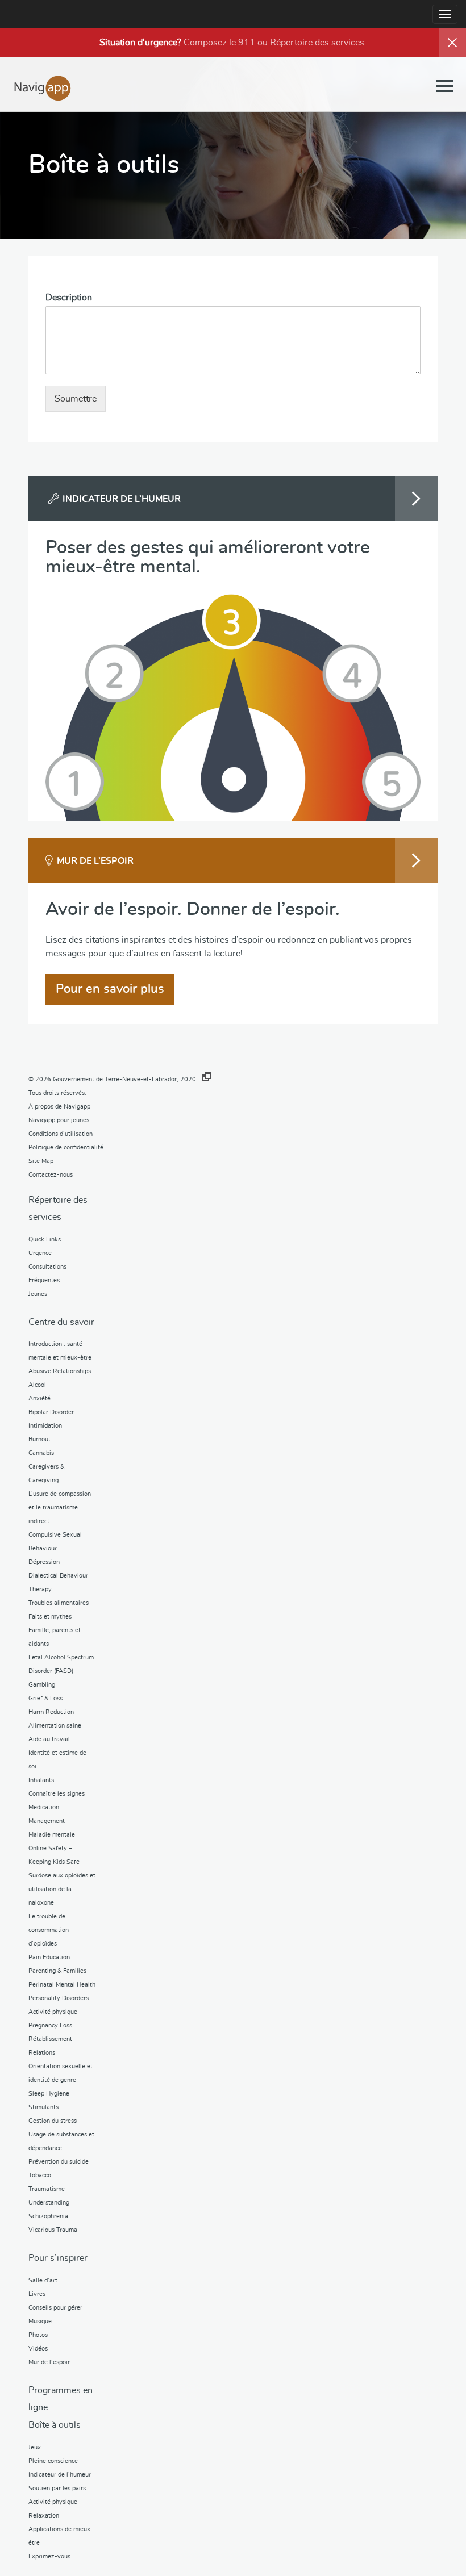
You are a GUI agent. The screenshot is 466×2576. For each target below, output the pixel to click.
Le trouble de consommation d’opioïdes (49, 1930)
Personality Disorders (59, 1998)
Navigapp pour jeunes (59, 1120)
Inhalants (41, 1780)
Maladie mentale (52, 1835)
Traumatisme (47, 2189)
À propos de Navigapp (59, 1107)
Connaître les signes (57, 1794)
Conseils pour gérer (55, 2308)
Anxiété (39, 1398)
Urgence (40, 1253)
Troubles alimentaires (59, 1603)
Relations (42, 2053)
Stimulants (43, 2107)
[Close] (452, 43)
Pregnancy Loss (50, 2025)
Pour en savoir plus (110, 989)
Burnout (39, 1439)
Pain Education (49, 1957)
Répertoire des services (317, 43)
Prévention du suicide (59, 2162)
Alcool (37, 1385)
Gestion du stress (53, 2121)
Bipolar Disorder (51, 1412)
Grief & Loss (45, 1698)
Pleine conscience (53, 2461)
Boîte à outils (55, 2425)
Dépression (44, 1562)
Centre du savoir (61, 1322)
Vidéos (38, 2349)
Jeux (35, 2447)
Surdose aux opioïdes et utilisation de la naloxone (62, 1889)
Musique (40, 2321)
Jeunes (38, 1294)
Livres (37, 2294)
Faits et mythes (50, 1617)
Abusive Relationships (60, 1371)
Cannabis (41, 1453)
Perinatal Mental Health (62, 1985)
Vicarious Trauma (53, 2230)
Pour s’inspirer (58, 2258)
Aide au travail (49, 1739)
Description (69, 298)
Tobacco (40, 2175)
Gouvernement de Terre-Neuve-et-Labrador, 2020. (125, 1079)
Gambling (42, 1685)
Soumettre (76, 399)
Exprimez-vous (49, 2556)
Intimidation (45, 1426)
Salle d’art (43, 2280)
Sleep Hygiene (49, 2094)
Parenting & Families (57, 1971)
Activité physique (53, 2012)
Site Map (41, 1161)
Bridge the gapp (43, 87)
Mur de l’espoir (49, 2362)
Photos (38, 2335)
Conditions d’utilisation (61, 1134)
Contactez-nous (51, 1175)
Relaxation (44, 2516)
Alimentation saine (55, 1726)
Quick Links (45, 1239)
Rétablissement (50, 2039)
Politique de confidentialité (66, 1147)
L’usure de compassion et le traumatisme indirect (60, 1507)
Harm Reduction (51, 1712)
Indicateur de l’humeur (60, 2475)
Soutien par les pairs (57, 2488)
